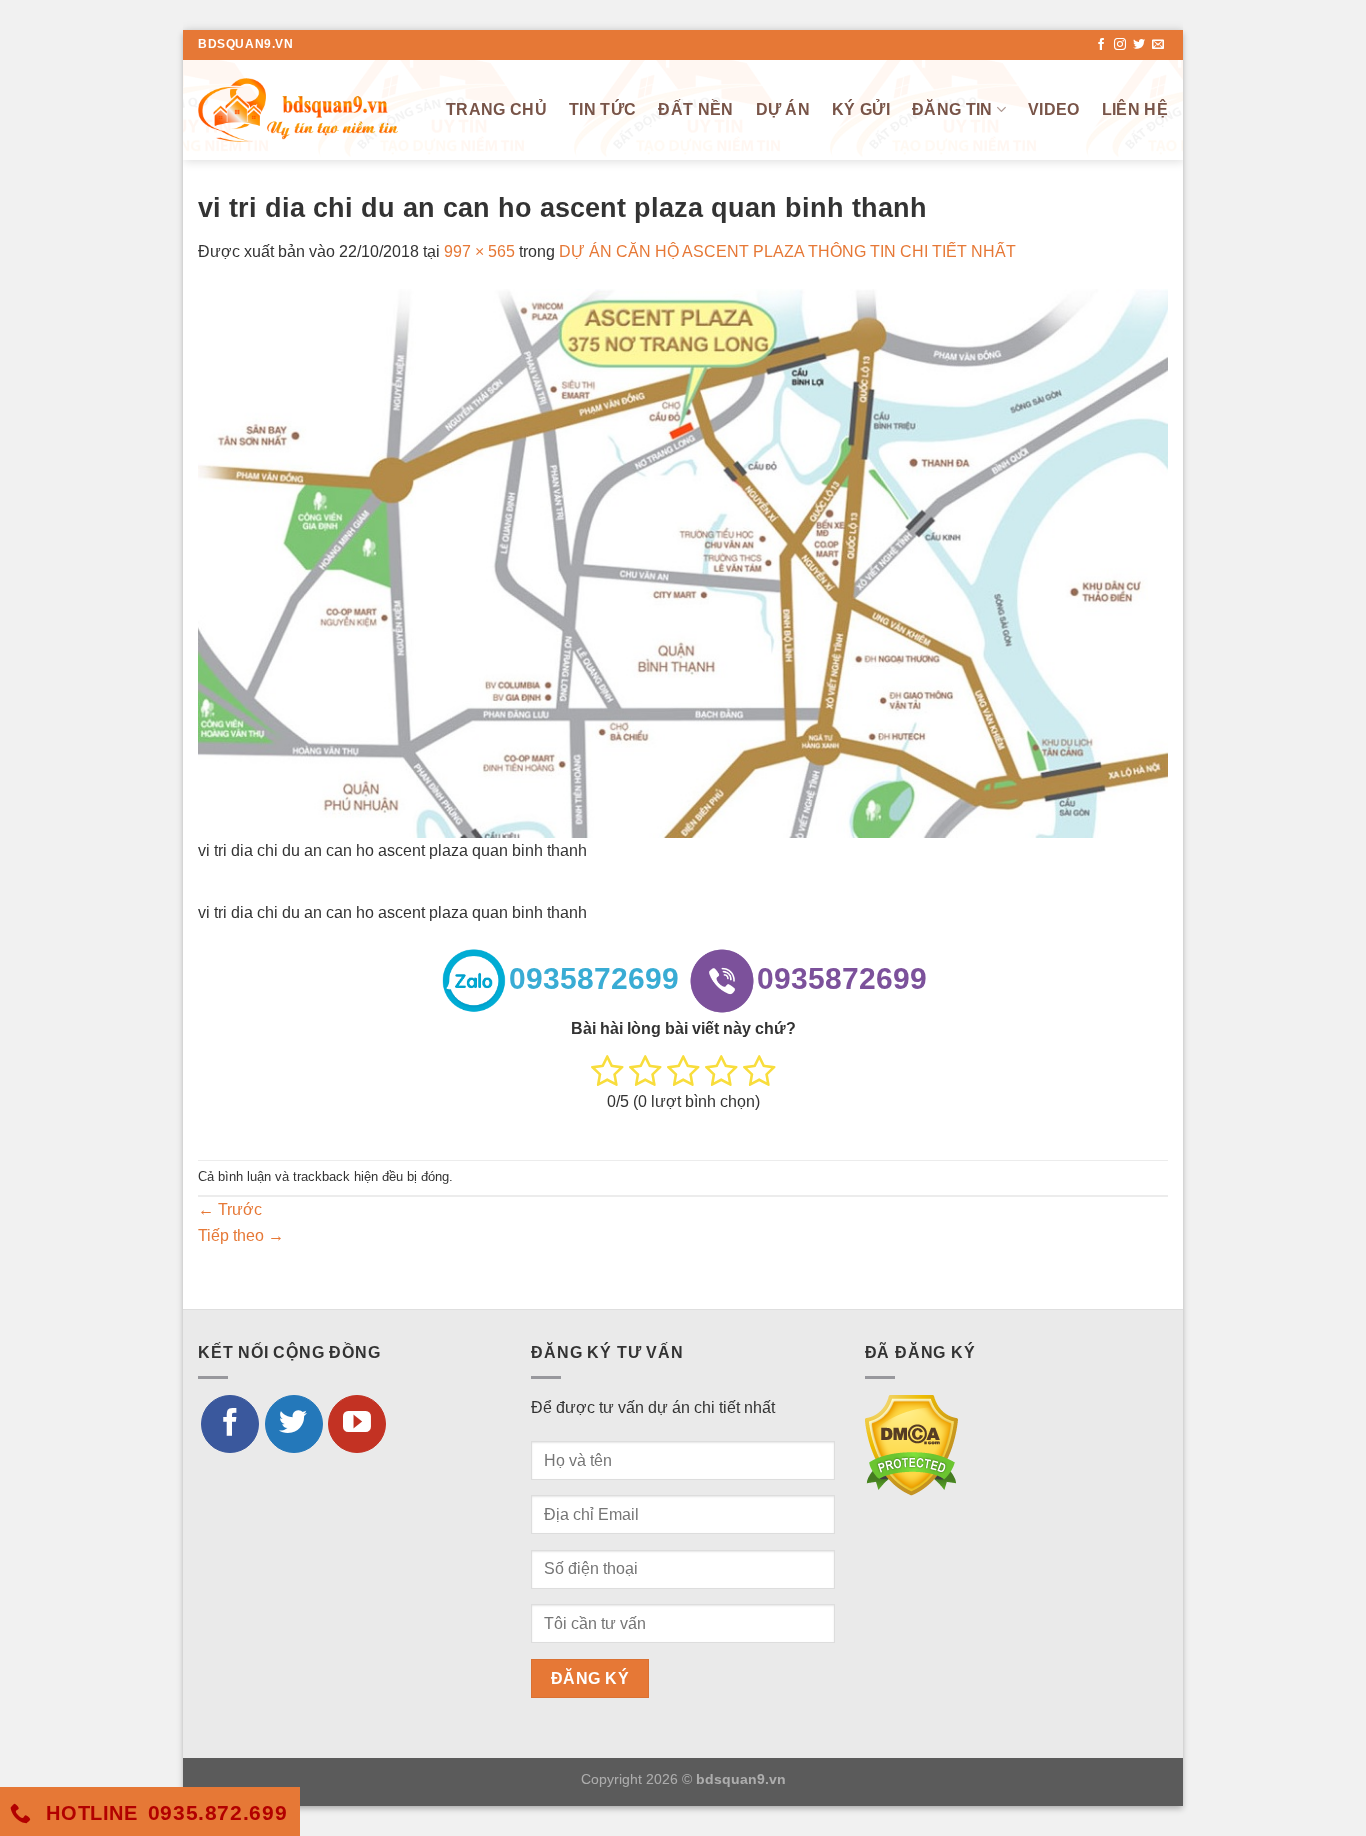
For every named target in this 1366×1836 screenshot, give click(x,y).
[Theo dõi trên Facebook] (1101, 45)
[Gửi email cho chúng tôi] (1158, 45)
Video (1054, 109)
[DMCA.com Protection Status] (911, 1443)
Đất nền (695, 109)
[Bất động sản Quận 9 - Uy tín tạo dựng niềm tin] (298, 109)
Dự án (783, 109)
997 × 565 (479, 251)
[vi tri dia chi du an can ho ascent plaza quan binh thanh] (683, 562)
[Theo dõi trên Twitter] (1139, 45)
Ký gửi (861, 109)
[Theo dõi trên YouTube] (357, 1424)
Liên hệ (1135, 109)
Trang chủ (496, 109)
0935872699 (594, 978)
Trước (230, 1209)
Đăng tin (952, 109)
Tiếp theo (241, 1235)
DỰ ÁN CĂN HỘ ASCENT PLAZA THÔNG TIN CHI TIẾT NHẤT (787, 251)
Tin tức (602, 109)
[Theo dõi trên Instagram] (1120, 45)
